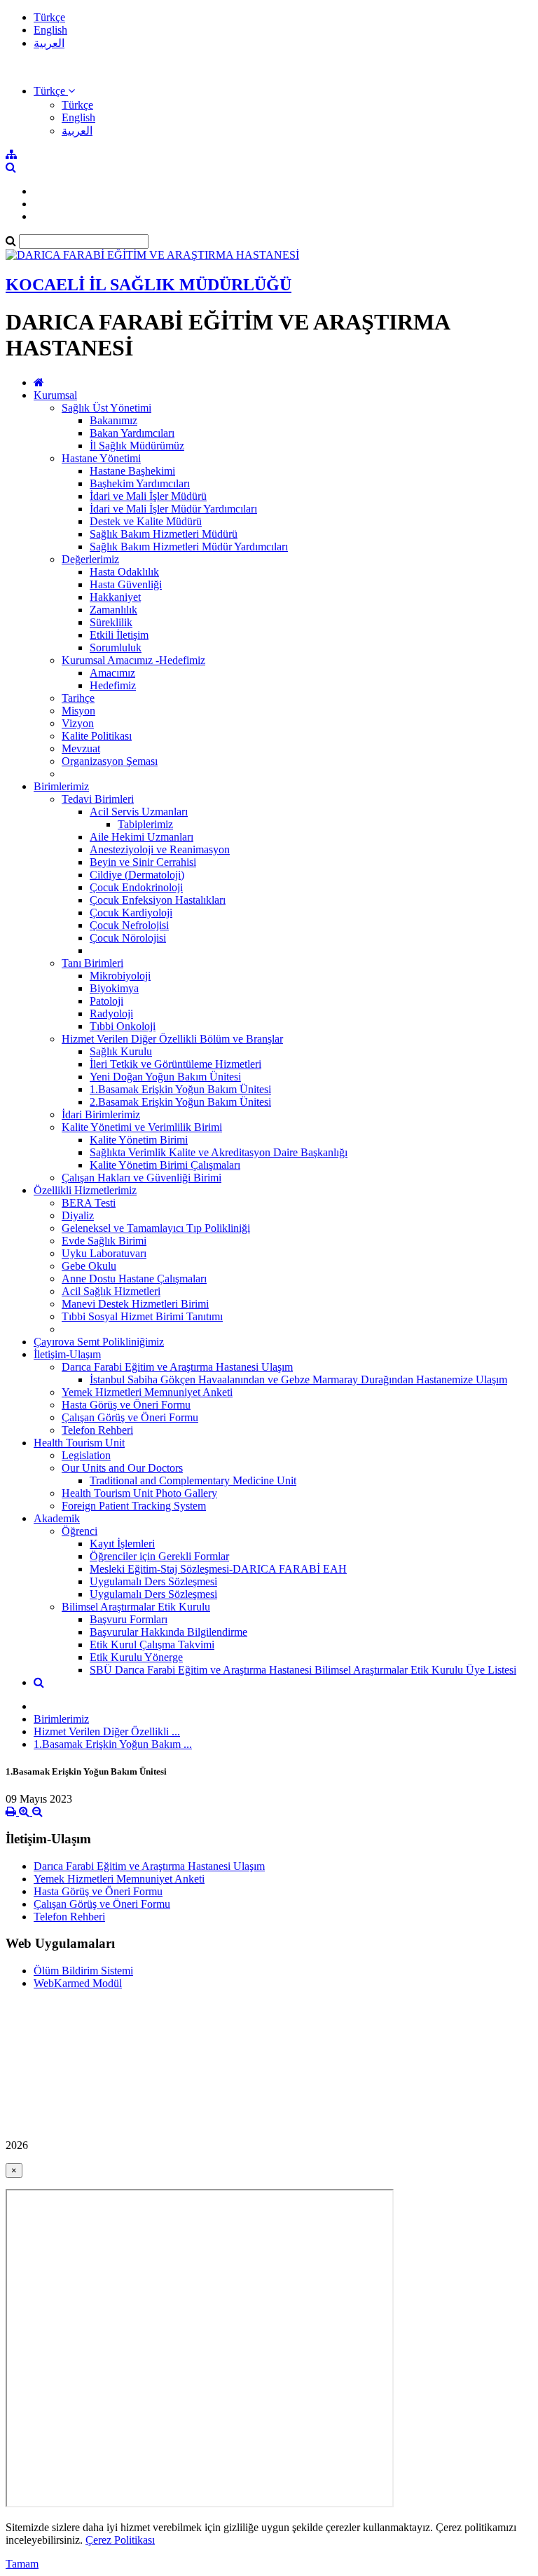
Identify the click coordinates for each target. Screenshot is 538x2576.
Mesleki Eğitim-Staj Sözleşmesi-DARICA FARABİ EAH (218, 1569)
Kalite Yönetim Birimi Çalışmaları (165, 1165)
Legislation (86, 1455)
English (50, 30)
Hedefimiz (113, 685)
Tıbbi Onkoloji (123, 1026)
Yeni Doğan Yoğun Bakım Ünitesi (165, 1077)
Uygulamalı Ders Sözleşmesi (153, 1581)
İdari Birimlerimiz (101, 1114)
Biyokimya (114, 988)
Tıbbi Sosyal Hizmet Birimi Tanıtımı (142, 1316)
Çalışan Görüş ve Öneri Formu (130, 1417)
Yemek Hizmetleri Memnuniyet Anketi (147, 1392)
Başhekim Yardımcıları (140, 483)
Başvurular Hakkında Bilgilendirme (168, 1632)
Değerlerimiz (90, 559)
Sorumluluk (116, 648)
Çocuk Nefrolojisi (129, 925)
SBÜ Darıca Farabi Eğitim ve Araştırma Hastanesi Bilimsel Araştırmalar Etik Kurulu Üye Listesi (303, 1670)
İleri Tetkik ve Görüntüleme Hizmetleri (175, 1064)
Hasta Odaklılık (124, 572)
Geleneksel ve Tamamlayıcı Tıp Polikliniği (156, 1228)
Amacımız (112, 673)
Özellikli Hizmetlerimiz (85, 1190)
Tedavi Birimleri (98, 799)
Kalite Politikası (97, 736)
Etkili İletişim (119, 635)
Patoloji (106, 1001)
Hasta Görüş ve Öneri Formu (126, 1405)
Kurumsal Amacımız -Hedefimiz (133, 660)
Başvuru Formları (129, 1619)
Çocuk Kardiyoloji (131, 913)
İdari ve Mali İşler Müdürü (148, 496)
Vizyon (78, 723)
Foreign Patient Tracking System (134, 1506)
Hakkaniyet (115, 597)
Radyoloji (111, 1014)
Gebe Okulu (89, 1266)
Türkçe (49, 17)
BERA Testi (89, 1203)
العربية (49, 43)
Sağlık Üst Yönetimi (106, 408)
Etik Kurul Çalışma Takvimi (152, 1645)
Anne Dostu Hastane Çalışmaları (134, 1279)
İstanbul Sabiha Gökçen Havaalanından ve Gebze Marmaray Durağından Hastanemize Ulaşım (298, 1379)
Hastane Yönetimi (101, 458)
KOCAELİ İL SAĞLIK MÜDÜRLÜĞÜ (149, 285)
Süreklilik (111, 622)
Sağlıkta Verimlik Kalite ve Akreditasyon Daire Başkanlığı (219, 1152)
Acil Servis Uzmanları (139, 812)
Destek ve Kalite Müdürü (146, 521)
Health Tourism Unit (79, 1443)
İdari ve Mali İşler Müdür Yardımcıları (173, 509)
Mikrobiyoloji (120, 976)
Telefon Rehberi (97, 1430)
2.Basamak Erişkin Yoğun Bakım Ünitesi (180, 1102)
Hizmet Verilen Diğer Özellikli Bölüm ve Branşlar (172, 1039)
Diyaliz (78, 1215)
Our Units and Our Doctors (122, 1468)
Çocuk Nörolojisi (128, 938)
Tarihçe (78, 698)
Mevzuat (81, 748)
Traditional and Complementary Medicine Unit (193, 1480)
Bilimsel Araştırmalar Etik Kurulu (136, 1607)
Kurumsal (55, 395)
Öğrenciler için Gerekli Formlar (159, 1556)
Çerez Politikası (120, 2540)
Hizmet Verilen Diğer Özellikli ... (107, 1731)
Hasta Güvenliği (126, 584)
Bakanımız (113, 420)
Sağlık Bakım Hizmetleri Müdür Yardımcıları (189, 547)
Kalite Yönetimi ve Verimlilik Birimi (142, 1127)
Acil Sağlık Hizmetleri (111, 1291)
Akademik (57, 1518)
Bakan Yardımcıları (132, 433)
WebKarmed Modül (78, 1983)
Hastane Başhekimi (132, 471)
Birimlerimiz (61, 786)
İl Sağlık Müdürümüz (137, 446)
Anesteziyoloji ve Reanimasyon (160, 849)
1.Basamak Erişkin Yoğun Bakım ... (113, 1744)
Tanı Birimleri (92, 963)
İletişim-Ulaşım (67, 1354)
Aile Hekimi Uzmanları (142, 837)
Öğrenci (80, 1531)
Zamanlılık (113, 610)
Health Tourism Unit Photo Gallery (139, 1493)
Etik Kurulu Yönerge (136, 1657)
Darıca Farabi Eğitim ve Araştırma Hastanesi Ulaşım (177, 1367)
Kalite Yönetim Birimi (139, 1140)
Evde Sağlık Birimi (104, 1241)
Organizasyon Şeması (110, 761)
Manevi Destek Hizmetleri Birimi (135, 1304)
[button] (54, 91)
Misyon (78, 711)
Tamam (22, 2564)
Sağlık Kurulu (121, 1051)
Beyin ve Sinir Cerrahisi (143, 862)
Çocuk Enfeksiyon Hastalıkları (158, 900)
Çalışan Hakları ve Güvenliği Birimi (142, 1178)
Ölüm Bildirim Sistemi (83, 1971)
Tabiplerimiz (145, 824)
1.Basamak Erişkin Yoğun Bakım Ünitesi (180, 1089)
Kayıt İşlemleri (122, 1544)
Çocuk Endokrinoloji (136, 887)
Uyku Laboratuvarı (104, 1253)
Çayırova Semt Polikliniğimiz (99, 1342)
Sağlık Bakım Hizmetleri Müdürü (164, 534)
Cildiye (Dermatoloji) (137, 875)
